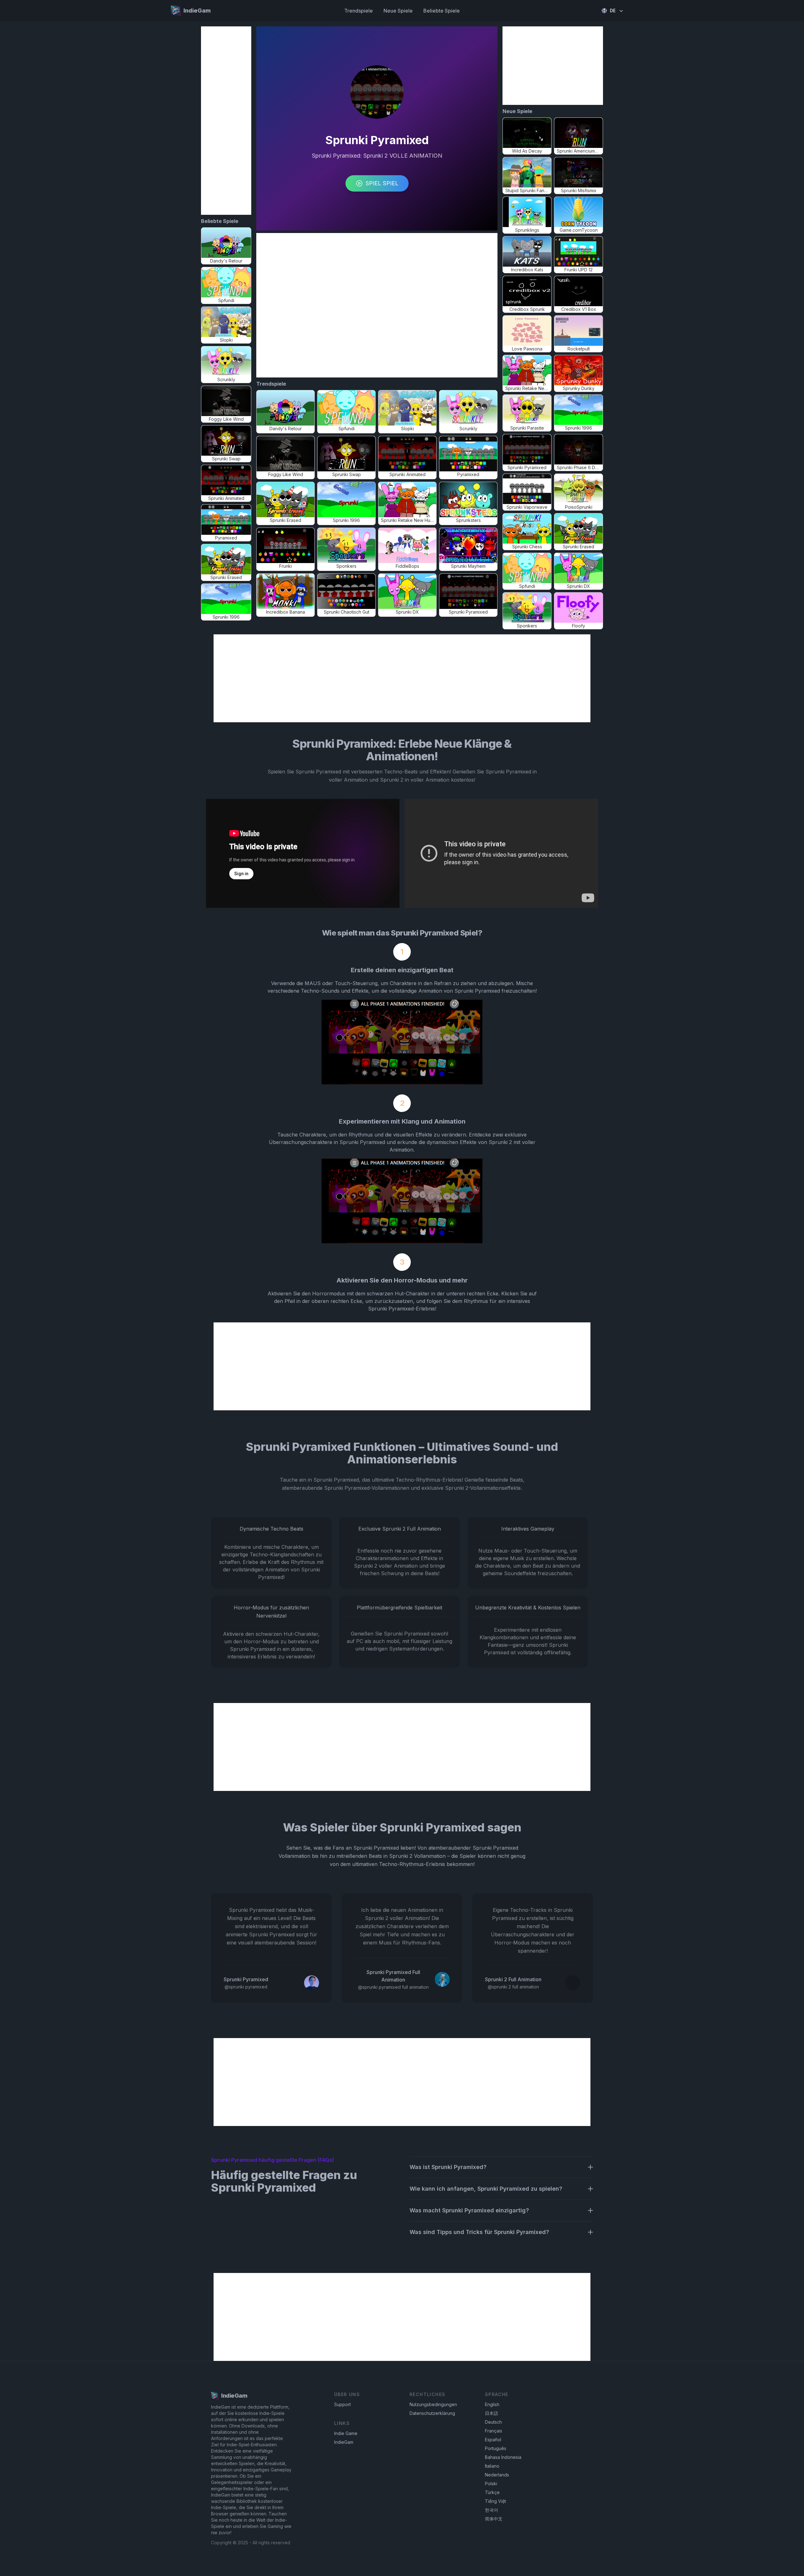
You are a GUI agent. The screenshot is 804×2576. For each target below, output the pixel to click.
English (492, 2404)
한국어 (492, 2510)
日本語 (492, 2413)
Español (493, 2440)
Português (496, 2448)
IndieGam (344, 2442)
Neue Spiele (398, 11)
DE (613, 11)
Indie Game (346, 2433)
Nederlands (497, 2475)
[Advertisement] (226, 121)
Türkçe (492, 2492)
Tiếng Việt (495, 2501)
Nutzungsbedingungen (433, 2404)
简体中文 (494, 2519)
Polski (491, 2484)
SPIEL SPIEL (382, 183)
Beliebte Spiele (442, 11)
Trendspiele (359, 11)
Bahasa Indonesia (503, 2457)
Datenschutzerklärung (432, 2413)
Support (342, 2404)
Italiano (492, 2466)
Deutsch (493, 2422)
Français (494, 2431)
